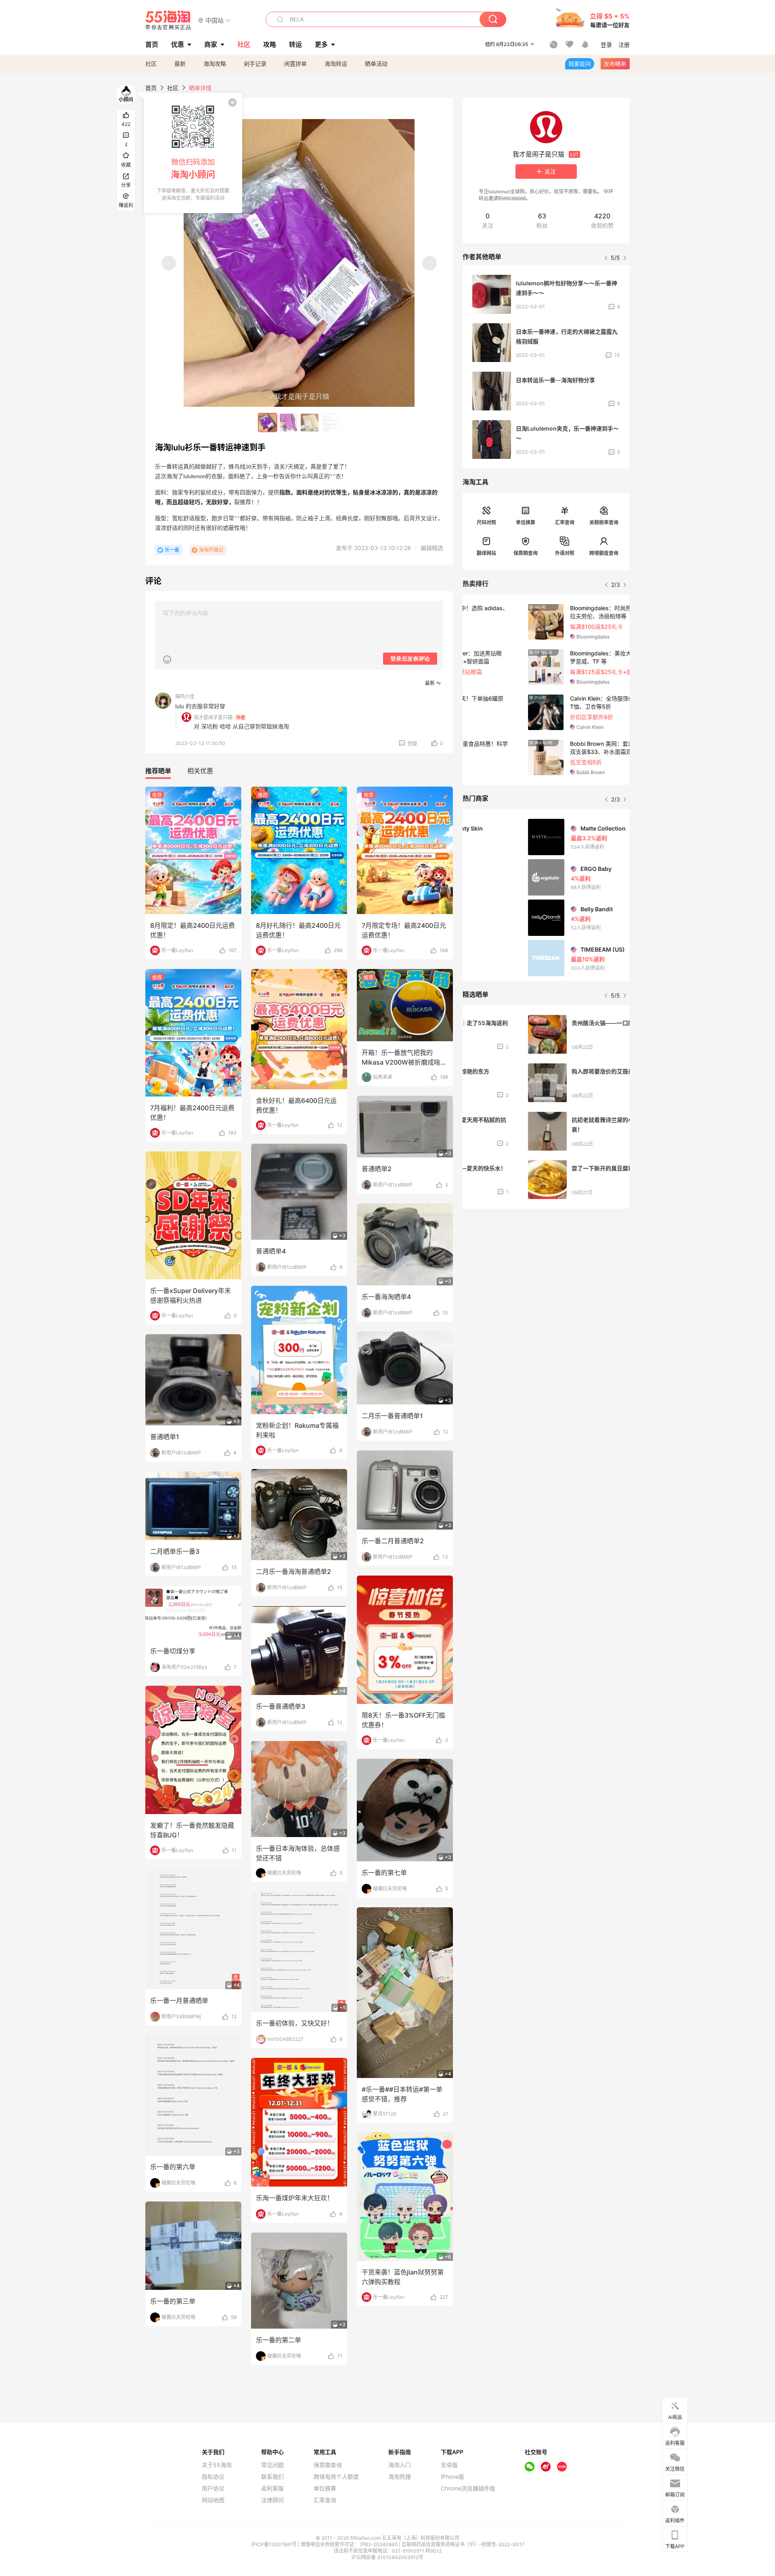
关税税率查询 (604, 522)
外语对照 (565, 553)
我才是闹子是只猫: (214, 717)
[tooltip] (193, 153)
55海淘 (168, 20)
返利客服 (272, 2488)
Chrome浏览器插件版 (468, 2488)
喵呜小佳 (185, 696)
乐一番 (172, 550)
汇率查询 (565, 522)
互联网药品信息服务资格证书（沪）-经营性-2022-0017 (463, 2544)
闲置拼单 (295, 64)
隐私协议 (213, 2477)
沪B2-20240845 (379, 2544)
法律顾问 (272, 2500)
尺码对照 (486, 522)
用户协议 (213, 2488)
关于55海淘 (217, 2465)
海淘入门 (400, 2465)
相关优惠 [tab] (200, 771)
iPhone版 (452, 2477)
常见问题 (272, 2465)
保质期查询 (526, 553)
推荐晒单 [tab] (158, 771)
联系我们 (272, 2477)
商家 (211, 44)
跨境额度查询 (604, 553)
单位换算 (526, 522)
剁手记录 (255, 64)
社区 (151, 64)
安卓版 (449, 2465)
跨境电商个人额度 (336, 2477)
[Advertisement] (546, 1275)
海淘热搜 (400, 2477)
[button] (215, 20)
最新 (180, 64)
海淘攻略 (215, 64)
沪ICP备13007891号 (274, 2544)
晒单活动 (376, 64)
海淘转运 (336, 64)
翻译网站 (486, 553)
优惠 (178, 44)
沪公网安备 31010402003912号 (387, 2557)
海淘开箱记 (211, 550)
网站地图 (213, 2500)
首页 (151, 88)
